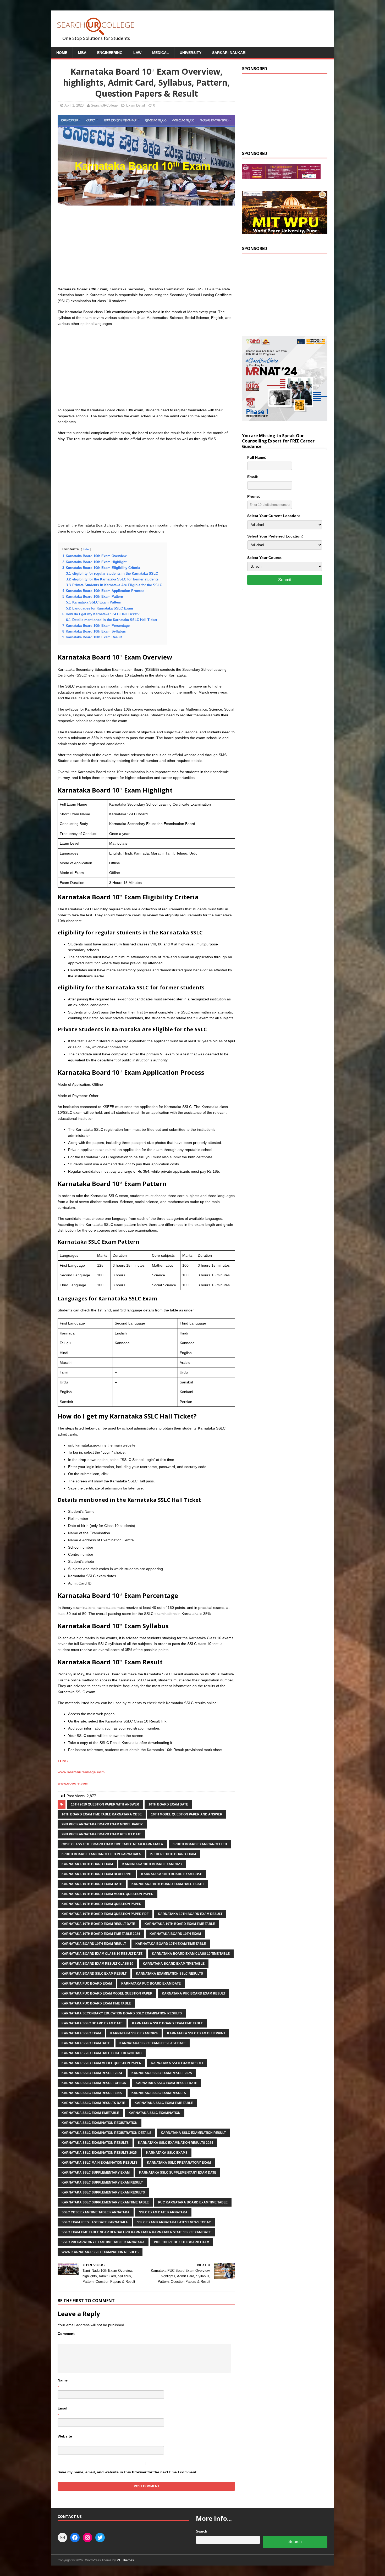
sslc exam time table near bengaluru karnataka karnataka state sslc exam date (136, 2232)
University (191, 53)
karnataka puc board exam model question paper (107, 1993)
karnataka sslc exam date (86, 2043)
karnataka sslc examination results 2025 (99, 2153)
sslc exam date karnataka (163, 2212)
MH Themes (125, 2560)
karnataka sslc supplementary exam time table (105, 2202)
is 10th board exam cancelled (200, 1844)
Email (62, 2408)
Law (137, 53)
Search (202, 2531)
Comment (66, 2334)
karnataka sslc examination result (193, 2133)
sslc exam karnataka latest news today (174, 2222)
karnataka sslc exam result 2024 (92, 2073)
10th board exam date (168, 1804)
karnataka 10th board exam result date (98, 1924)
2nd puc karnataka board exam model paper (102, 1824)
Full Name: (257, 457)
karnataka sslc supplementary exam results (103, 2192)
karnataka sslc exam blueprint (196, 2033)
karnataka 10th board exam (87, 1864)
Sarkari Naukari (229, 53)
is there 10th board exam (173, 1854)
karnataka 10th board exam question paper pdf (105, 1914)
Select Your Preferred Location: (275, 536)
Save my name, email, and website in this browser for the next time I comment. (128, 2472)
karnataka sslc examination (155, 2113)
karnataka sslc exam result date (166, 2083)
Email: (253, 477)
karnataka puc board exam (87, 1984)
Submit (285, 580)
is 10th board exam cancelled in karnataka (101, 1854)
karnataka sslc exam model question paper (101, 2063)
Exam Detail (136, 105)
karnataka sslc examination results (95, 2143)
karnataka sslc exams (167, 2153)
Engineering (110, 53)
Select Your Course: (265, 558)
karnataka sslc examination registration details (106, 2133)
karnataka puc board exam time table (96, 2003)
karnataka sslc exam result (177, 2063)
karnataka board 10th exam (175, 1934)
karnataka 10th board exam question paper (101, 1904)
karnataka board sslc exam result (94, 1974)
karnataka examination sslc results (169, 1974)
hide (86, 549)
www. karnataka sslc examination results (100, 2252)
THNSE (64, 1761)
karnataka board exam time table (174, 1964)
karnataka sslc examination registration (100, 2123)
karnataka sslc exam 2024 (134, 2033)
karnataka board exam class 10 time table (191, 1954)
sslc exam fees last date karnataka (95, 2222)
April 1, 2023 (74, 105)
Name (63, 2380)
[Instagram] (87, 2538)
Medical (161, 53)
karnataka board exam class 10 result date (102, 1954)
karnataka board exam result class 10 (97, 1964)
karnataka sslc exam (81, 2033)
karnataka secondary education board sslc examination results (122, 2013)
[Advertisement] (146, 247)
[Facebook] (75, 2538)
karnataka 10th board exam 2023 (152, 1864)
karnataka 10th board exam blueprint (97, 1874)
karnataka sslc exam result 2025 (162, 2073)
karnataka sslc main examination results (100, 2163)
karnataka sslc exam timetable (90, 2113)
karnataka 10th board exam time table (180, 1924)
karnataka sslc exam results (159, 2093)
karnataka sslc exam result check (94, 2083)
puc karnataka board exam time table (193, 2202)
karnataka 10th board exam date (92, 1884)
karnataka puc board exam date (151, 1984)
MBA (82, 53)
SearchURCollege (104, 105)
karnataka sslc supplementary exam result (102, 2182)
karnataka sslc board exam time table (167, 2023)
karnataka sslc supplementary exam (96, 2173)
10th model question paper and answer (187, 1814)
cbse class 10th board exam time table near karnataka (112, 1844)
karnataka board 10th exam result (94, 1944)
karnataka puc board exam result (194, 1993)
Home (62, 53)
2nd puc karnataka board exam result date (101, 1834)
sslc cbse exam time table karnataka (96, 2212)
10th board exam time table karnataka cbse (102, 1814)
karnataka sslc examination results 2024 (176, 2143)
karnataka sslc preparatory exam (179, 2163)
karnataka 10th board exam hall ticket (168, 1884)
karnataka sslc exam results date (93, 2103)
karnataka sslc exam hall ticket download (102, 2053)
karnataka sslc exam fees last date (153, 2043)
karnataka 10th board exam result (190, 1914)
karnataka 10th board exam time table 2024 (101, 1934)
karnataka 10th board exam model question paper (108, 1894)
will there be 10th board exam (182, 2242)
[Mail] (62, 2538)
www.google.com (73, 1783)
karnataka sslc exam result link (92, 2093)
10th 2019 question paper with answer (105, 1804)
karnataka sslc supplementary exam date (178, 2173)
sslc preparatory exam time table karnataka (103, 2242)
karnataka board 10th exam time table (171, 1944)
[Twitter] (100, 2538)
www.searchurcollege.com (81, 1772)
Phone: (254, 496)
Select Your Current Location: (274, 516)
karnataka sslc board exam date (92, 2023)
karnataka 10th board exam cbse (172, 1874)
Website (65, 2436)
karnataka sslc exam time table (164, 2103)
